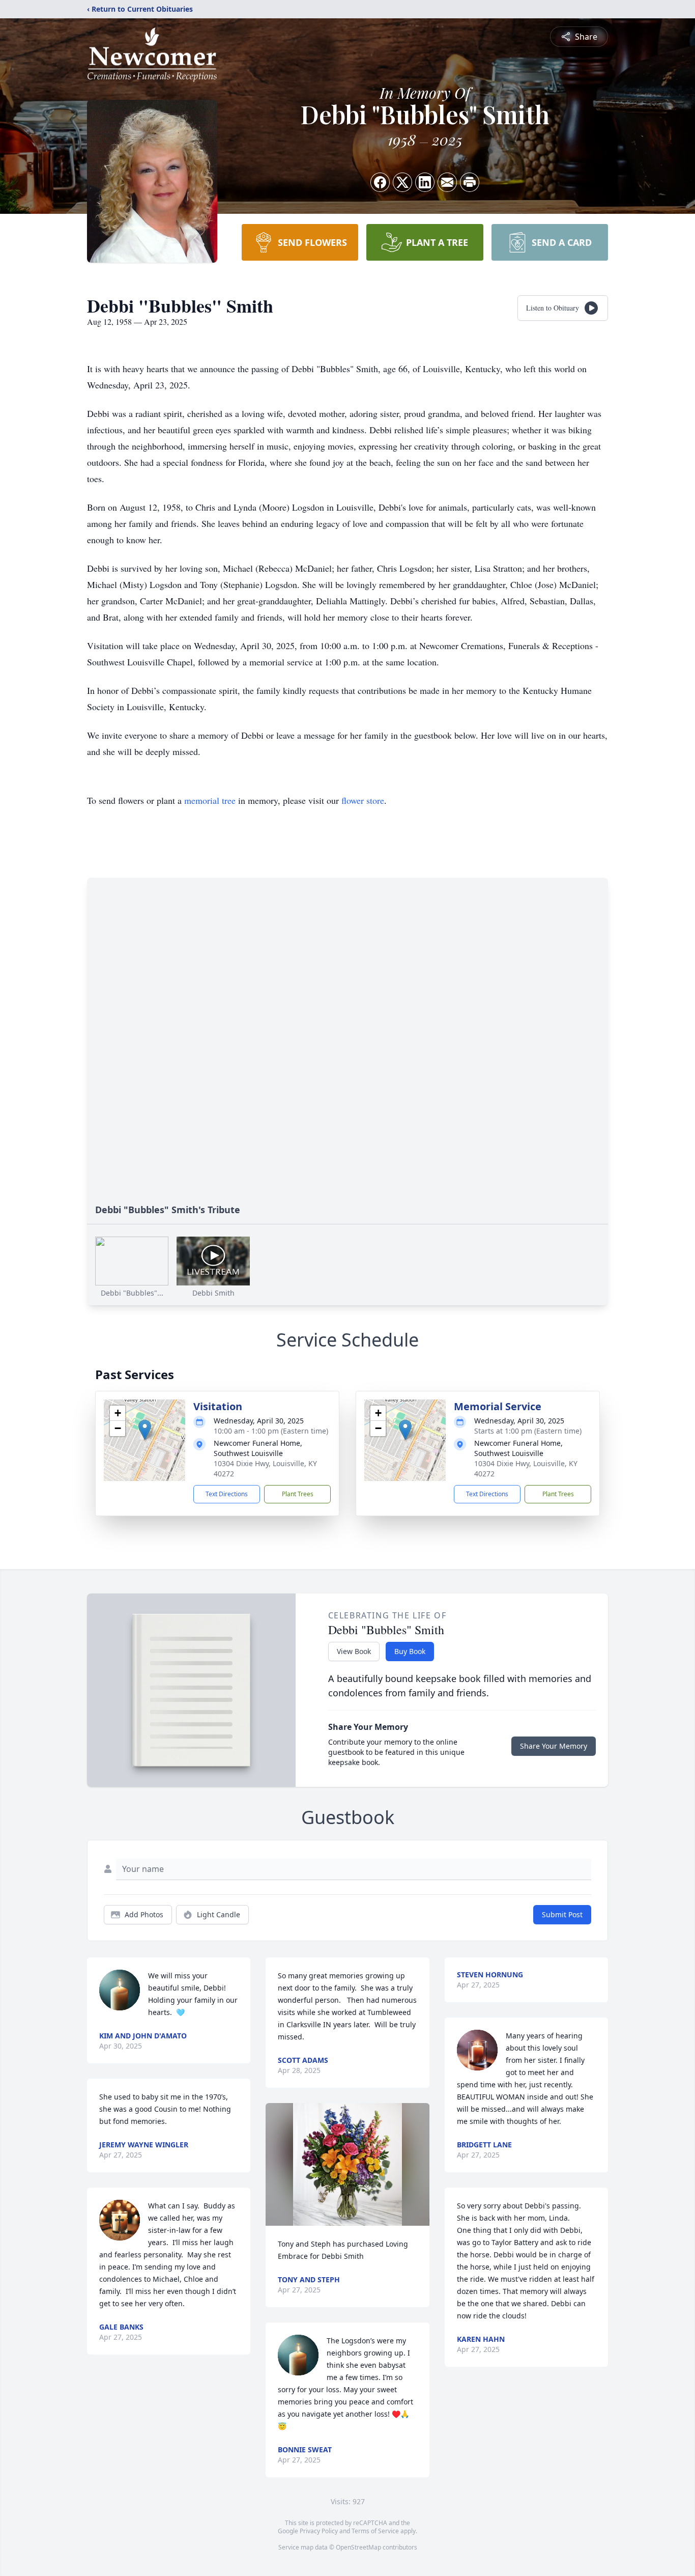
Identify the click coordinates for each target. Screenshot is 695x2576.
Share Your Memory (554, 1746)
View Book (354, 1651)
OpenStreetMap (358, 2547)
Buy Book (410, 1651)
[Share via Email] (447, 182)
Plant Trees (298, 1494)
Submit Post (562, 1914)
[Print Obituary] (470, 182)
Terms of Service (375, 2531)
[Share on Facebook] (380, 182)
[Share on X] (402, 182)
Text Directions (227, 1494)
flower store (363, 800)
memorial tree (210, 800)
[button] (145, 1430)
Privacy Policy (319, 2531)
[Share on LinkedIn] (425, 182)
